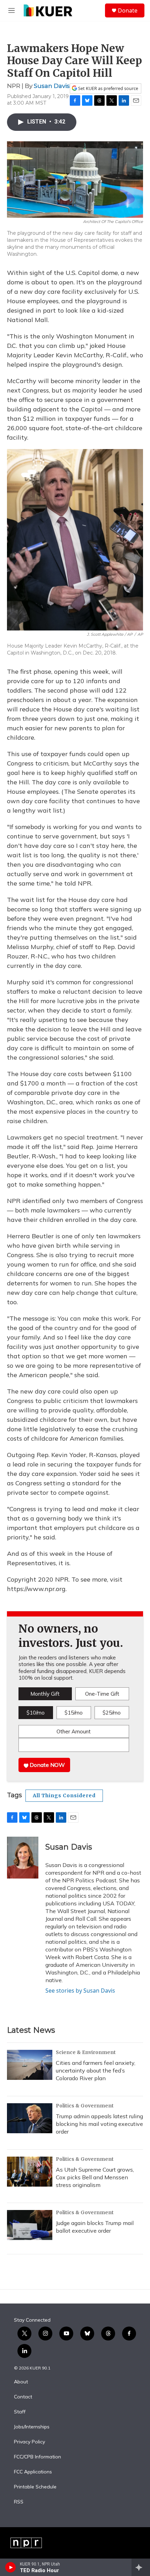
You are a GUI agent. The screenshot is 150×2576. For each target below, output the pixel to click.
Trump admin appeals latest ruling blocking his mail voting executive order (99, 2124)
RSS (19, 2502)
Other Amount (74, 1731)
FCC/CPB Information (37, 2457)
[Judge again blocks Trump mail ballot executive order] (30, 2225)
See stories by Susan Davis (80, 1991)
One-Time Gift (102, 1694)
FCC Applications (33, 2472)
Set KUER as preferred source (108, 88)
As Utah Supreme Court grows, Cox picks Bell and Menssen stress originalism (95, 2177)
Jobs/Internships (32, 2427)
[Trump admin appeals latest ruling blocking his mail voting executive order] (30, 2118)
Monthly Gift (45, 1694)
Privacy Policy (29, 2442)
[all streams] (141, 2567)
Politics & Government (85, 2106)
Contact (23, 2397)
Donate (128, 10)
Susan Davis (52, 86)
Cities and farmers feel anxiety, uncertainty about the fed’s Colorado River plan (96, 2070)
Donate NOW (47, 1765)
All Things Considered (64, 1795)
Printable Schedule (35, 2487)
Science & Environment (86, 2052)
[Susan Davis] (23, 1858)
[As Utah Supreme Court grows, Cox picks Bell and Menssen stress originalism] (30, 2172)
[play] (11, 2567)
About (21, 2382)
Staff (20, 2412)
